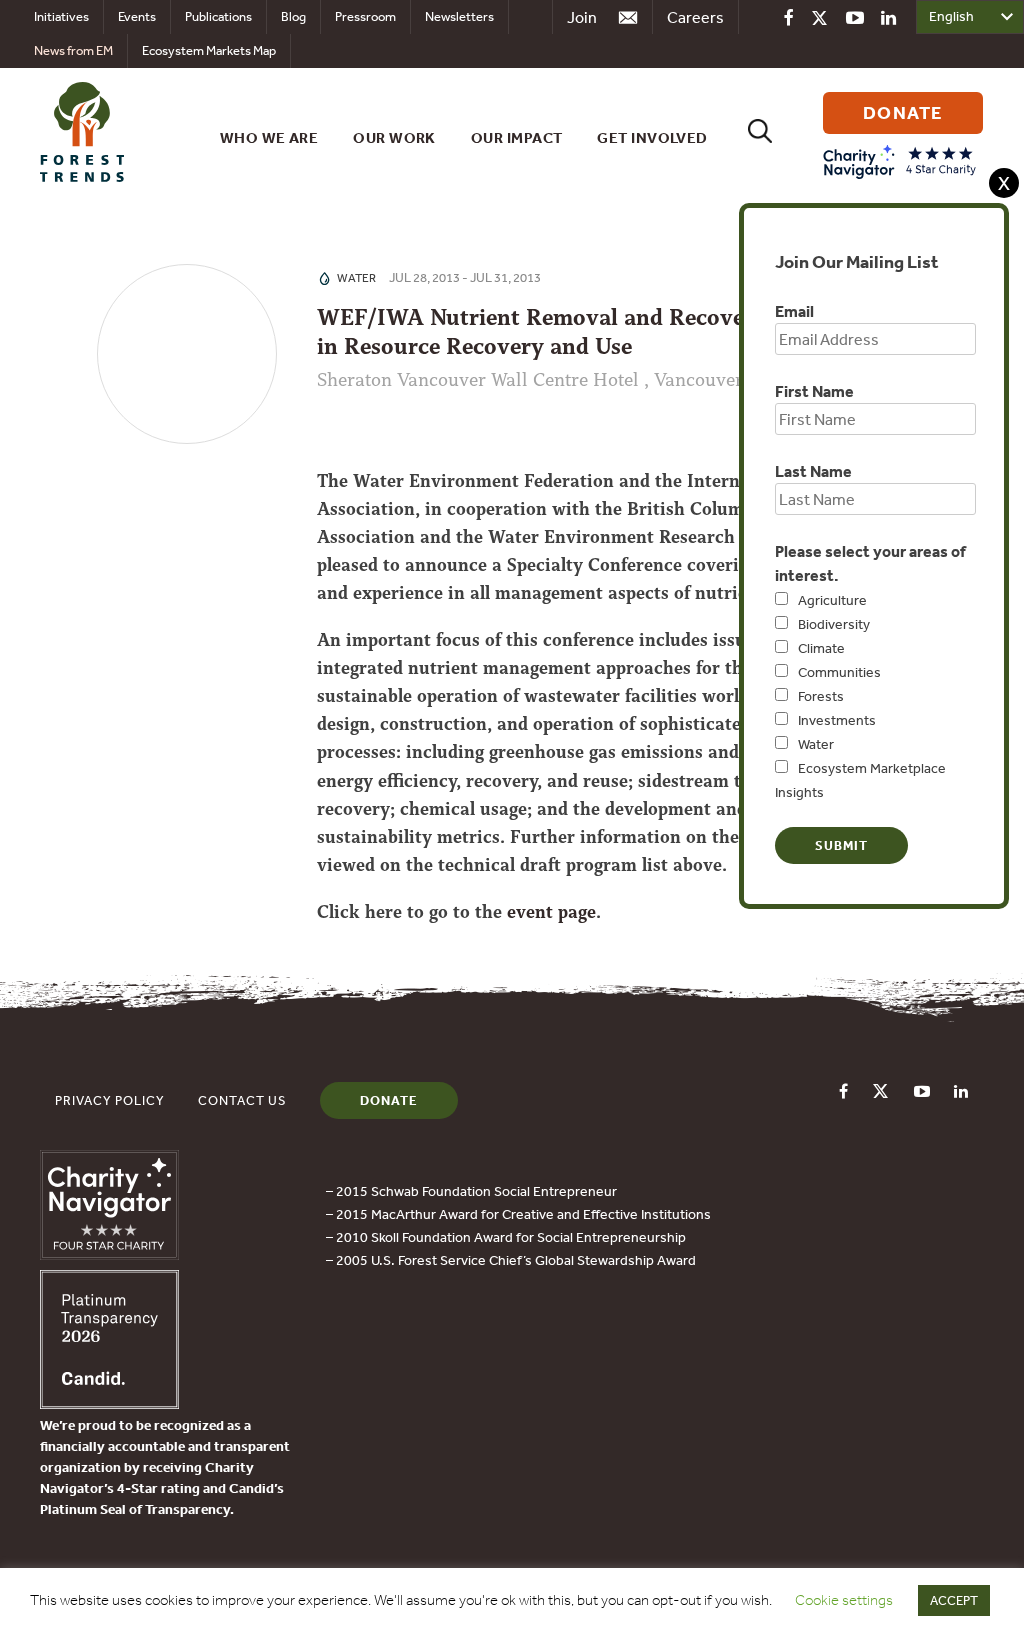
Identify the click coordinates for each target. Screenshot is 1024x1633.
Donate (389, 1100)
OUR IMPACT (517, 137)
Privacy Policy (110, 1100)
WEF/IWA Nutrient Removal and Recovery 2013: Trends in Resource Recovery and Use (611, 332)
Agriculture (832, 600)
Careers (695, 17)
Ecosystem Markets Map (209, 50)
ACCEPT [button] (954, 1600)
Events (137, 16)
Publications (218, 16)
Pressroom (365, 16)
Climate (821, 648)
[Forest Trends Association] (109, 1403)
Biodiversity (834, 624)
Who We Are (269, 137)
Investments (837, 720)
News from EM (73, 50)
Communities (839, 672)
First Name (814, 391)
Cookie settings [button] (844, 1600)
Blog (293, 16)
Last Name (813, 471)
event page (551, 911)
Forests (821, 696)
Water (816, 744)
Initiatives (61, 16)
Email (794, 311)
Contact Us (242, 1100)
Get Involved (652, 137)
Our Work (394, 137)
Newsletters (459, 16)
